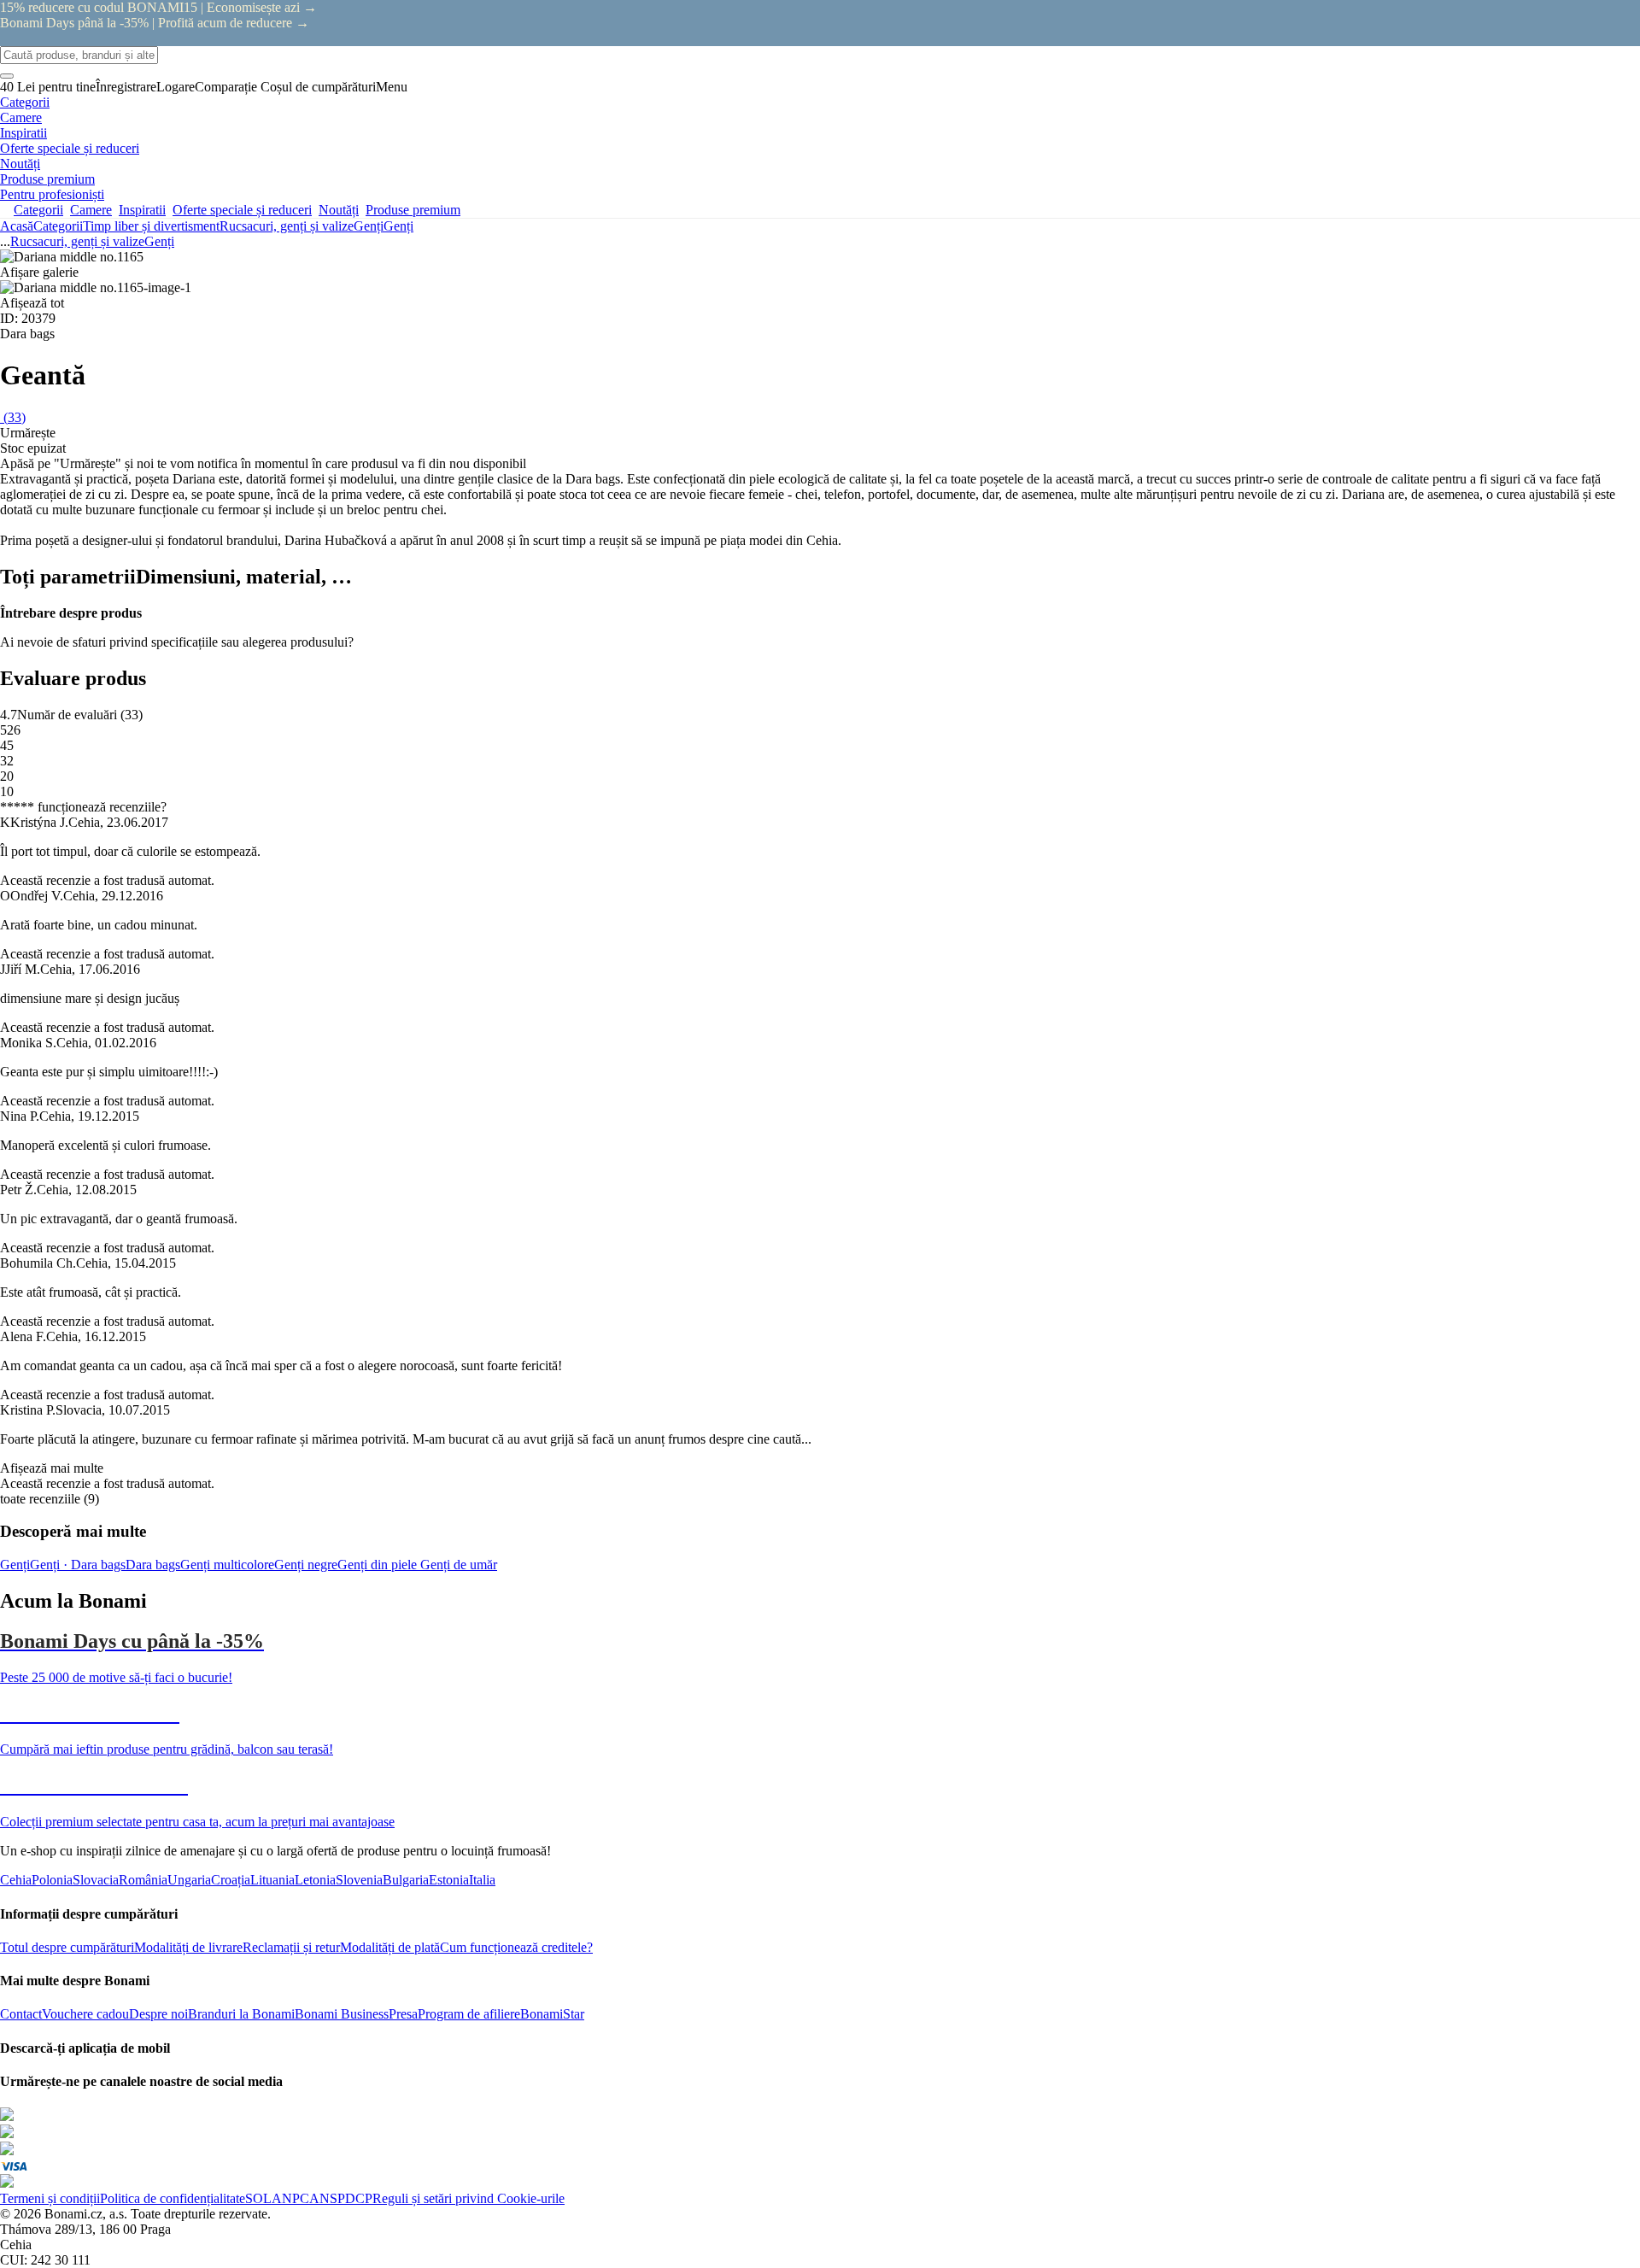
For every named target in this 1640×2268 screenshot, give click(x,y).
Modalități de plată (390, 1947)
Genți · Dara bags (78, 1565)
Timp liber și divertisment (151, 226)
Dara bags (153, 1565)
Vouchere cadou (85, 2014)
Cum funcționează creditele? (516, 1947)
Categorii (58, 226)
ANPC (290, 2198)
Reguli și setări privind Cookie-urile (469, 2198)
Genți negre (306, 1565)
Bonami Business (342, 2014)
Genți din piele (379, 1565)
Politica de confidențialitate (173, 2198)
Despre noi (158, 2014)
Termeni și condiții (50, 2198)
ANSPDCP (341, 2198)
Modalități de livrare (188, 1947)
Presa (403, 2014)
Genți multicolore (227, 1565)
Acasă (17, 226)
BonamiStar (552, 2014)
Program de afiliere (469, 2014)
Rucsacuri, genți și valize (287, 226)
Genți (398, 226)
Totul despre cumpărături (67, 1947)
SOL (258, 2198)
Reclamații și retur (291, 1947)
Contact (21, 2014)
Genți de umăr (459, 1565)
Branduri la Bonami (241, 2014)
